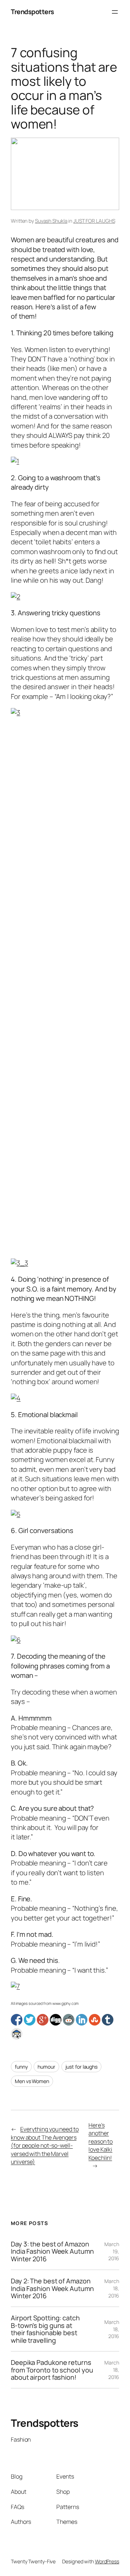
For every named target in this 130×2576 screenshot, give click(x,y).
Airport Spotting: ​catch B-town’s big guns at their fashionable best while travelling (45, 2329)
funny (21, 2067)
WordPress (107, 2561)
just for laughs (82, 2067)
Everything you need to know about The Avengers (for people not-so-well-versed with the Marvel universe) (45, 2145)
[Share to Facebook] (17, 2020)
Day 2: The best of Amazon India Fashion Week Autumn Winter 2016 (52, 2288)
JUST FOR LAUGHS (94, 221)
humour (46, 2067)
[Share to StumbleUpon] (95, 2020)
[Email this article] (17, 2034)
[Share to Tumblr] (108, 2020)
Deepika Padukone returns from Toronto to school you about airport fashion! (52, 2370)
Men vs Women (32, 2081)
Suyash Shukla (51, 221)
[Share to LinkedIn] (82, 2020)
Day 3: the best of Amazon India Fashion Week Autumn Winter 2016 (52, 2251)
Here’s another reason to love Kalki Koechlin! (101, 2141)
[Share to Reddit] (69, 2020)
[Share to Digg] (56, 2020)
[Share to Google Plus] (43, 2020)
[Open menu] (115, 12)
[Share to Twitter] (30, 2020)
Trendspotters (32, 12)
